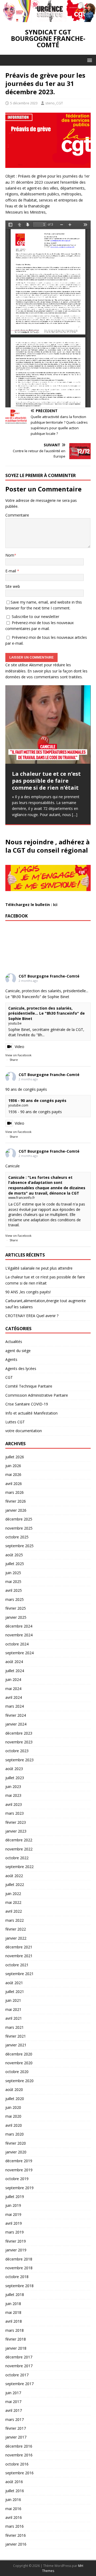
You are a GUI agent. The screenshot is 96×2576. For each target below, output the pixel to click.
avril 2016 (14, 2517)
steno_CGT (54, 103)
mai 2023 (13, 1795)
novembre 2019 (19, 2170)
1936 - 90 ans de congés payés (37, 1100)
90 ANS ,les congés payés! (28, 1292)
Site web (13, 586)
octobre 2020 (17, 2072)
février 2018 (16, 2339)
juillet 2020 (15, 2099)
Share (14, 1060)
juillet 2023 (15, 1778)
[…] (75, 815)
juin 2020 (13, 2107)
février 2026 (16, 1501)
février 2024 (16, 1715)
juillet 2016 (15, 2491)
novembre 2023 (19, 1742)
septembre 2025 (19, 1546)
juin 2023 (13, 1787)
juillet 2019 (15, 2197)
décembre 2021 (19, 1947)
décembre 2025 (19, 1519)
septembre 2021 (19, 1974)
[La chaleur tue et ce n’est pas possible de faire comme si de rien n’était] (48, 724)
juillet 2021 (15, 1992)
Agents (11, 1359)
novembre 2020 (19, 2063)
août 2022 (14, 1876)
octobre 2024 (17, 1644)
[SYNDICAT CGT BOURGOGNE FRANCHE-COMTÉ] (48, 19)
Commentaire (17, 515)
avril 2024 (14, 1697)
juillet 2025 (15, 1564)
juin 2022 (13, 1894)
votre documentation (24, 1431)
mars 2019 (15, 2232)
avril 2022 (14, 1911)
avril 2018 (14, 2321)
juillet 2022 (15, 1884)
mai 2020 (13, 2116)
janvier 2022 (16, 1938)
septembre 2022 (19, 1867)
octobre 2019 (17, 2179)
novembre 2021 (19, 1956)
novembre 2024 (19, 1635)
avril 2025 (14, 1590)
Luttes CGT (15, 1422)
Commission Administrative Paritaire (37, 1395)
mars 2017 (15, 2419)
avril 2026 (14, 1484)
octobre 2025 (17, 1537)
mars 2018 (15, 2330)
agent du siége (18, 1351)
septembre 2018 (19, 2286)
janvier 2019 (16, 2250)
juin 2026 (13, 1466)
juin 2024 (13, 1679)
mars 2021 (15, 2027)
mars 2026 (15, 1492)
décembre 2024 (19, 1626)
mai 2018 (13, 2312)
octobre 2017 (17, 2375)
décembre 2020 (19, 2054)
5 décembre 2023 (24, 103)
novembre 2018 (19, 2268)
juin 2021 (13, 2000)
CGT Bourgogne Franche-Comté (49, 976)
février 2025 (16, 1608)
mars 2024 (15, 1706)
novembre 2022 (19, 1849)
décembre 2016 (19, 2446)
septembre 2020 (19, 2081)
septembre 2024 (19, 1653)
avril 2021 (14, 2018)
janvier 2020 (16, 2152)
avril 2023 (14, 1804)
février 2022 (16, 1929)
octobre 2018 (17, 2277)
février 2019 (16, 2241)
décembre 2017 (19, 2357)
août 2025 (14, 1555)
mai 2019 (13, 2214)
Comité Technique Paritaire (29, 1386)
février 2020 (16, 2143)
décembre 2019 (19, 2161)
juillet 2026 (15, 1457)
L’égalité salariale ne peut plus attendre (39, 1268)
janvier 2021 (16, 2045)
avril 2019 (14, 2223)
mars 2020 (15, 2134)
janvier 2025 (16, 1617)
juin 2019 (13, 2205)
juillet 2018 (15, 2295)
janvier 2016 (16, 2544)
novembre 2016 (19, 2455)
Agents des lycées (21, 1368)
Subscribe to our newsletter (35, 617)
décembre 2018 (19, 2259)
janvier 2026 (16, 1510)
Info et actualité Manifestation (31, 1413)
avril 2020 (14, 2125)
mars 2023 (15, 1813)
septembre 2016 (19, 2473)
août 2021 (14, 1983)
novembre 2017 (19, 2366)
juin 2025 (13, 1573)
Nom (10, 555)
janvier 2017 (16, 2437)
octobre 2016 (17, 2464)
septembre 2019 (19, 2188)
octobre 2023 (17, 1751)
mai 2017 (13, 2402)
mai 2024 (13, 1689)
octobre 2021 (17, 1965)
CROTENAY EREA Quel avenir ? (32, 1316)
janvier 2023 (16, 1831)
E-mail (11, 571)
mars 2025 (15, 1599)
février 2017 (16, 2428)
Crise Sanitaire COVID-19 (27, 1404)
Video (19, 1047)
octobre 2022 (17, 1858)
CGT (9, 1377)
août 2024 (14, 1662)
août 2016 (14, 2482)
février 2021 (16, 2036)
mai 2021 (13, 2009)
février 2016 (16, 2535)
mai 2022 (13, 1902)
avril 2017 (14, 2410)
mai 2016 (13, 2509)
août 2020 (14, 2089)
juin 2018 (13, 2304)
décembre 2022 (19, 1840)
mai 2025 (13, 1582)
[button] (89, 60)
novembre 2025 (19, 1528)
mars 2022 (15, 1920)
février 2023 (16, 1822)
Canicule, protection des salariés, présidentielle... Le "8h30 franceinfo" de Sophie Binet (47, 1013)
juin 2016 (13, 2500)
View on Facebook (18, 1055)
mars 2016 (15, 2526)
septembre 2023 (19, 1760)
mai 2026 (13, 1474)
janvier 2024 (16, 1724)
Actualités (14, 1342)
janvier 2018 (16, 2348)
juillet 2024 (15, 1671)
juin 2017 (13, 2393)
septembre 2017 (19, 2384)
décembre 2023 (19, 1733)
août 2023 (14, 1769)
